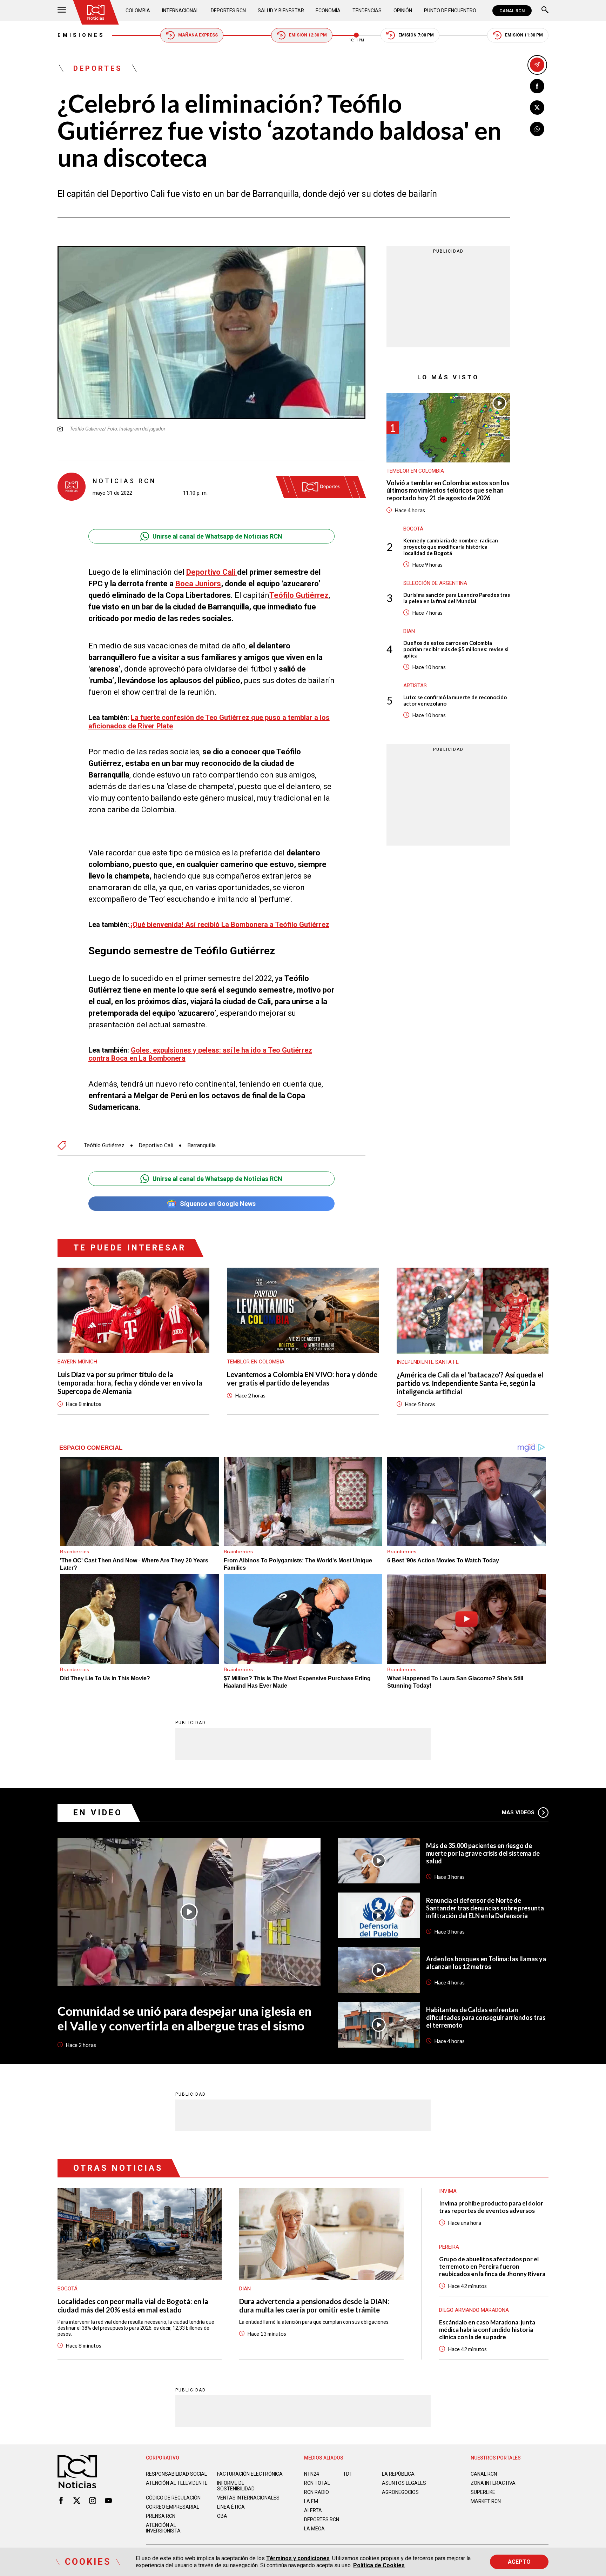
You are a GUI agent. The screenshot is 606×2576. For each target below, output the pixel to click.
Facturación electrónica (250, 2474)
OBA (222, 2516)
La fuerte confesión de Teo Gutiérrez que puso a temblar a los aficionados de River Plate (209, 722)
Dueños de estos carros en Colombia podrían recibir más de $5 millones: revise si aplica (456, 649)
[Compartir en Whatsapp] (537, 129)
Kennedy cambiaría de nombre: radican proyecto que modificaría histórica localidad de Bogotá (451, 546)
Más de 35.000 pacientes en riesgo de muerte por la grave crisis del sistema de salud (483, 1853)
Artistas (415, 685)
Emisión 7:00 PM (416, 35)
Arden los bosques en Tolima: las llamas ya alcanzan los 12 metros (486, 1963)
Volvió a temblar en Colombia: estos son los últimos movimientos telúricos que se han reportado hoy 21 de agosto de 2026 (448, 490)
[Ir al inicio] (96, 12)
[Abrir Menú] (62, 11)
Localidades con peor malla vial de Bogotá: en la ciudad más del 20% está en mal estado (133, 2305)
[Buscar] (545, 11)
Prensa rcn (161, 2516)
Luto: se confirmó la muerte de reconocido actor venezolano (455, 700)
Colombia (138, 11)
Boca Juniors (198, 584)
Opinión (403, 11)
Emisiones (81, 35)
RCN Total (317, 2483)
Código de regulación (173, 2498)
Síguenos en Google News (218, 1204)
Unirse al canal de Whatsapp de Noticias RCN (217, 536)
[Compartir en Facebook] (537, 86)
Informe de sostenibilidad (236, 2486)
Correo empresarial (173, 2507)
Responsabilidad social (176, 2474)
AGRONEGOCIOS (400, 2492)
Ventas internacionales (248, 2498)
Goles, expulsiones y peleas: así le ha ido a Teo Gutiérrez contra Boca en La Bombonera (200, 1054)
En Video (98, 1813)
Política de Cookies (379, 2565)
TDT (348, 2474)
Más (518, 1813)
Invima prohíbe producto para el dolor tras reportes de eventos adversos (491, 2207)
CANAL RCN (512, 11)
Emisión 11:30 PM (524, 35)
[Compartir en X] (537, 108)
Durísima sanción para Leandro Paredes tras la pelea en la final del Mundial (457, 598)
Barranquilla (201, 1146)
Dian (409, 631)
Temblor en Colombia (415, 471)
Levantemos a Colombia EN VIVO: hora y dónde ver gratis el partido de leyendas (302, 1379)
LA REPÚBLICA (398, 2474)
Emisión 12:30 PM (308, 35)
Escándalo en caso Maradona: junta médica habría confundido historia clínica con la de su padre (487, 2330)
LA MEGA (314, 2529)
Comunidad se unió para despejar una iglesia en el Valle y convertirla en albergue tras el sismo (184, 2018)
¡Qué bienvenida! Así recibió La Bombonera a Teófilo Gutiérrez (229, 925)
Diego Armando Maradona (474, 2310)
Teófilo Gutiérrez (299, 595)
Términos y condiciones (298, 2558)
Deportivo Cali (212, 572)
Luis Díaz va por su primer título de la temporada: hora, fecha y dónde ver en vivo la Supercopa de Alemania (130, 1383)
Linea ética (231, 2507)
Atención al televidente (177, 2483)
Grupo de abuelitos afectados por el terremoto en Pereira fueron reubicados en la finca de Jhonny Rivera (492, 2266)
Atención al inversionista (163, 2528)
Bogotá (413, 528)
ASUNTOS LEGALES (404, 2483)
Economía (328, 11)
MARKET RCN (486, 2501)
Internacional (180, 11)
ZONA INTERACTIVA (493, 2483)
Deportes (98, 68)
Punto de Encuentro (450, 11)
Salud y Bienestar (281, 11)
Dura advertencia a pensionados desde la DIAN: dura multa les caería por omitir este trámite (314, 2305)
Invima (448, 2191)
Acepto (519, 2562)
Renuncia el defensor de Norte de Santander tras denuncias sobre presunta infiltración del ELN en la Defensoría (485, 1908)
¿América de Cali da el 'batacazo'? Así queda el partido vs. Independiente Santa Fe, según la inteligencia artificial (470, 1383)
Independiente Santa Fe (428, 1362)
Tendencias (367, 11)
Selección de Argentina (435, 583)
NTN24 (312, 2474)
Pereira (449, 2247)
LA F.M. (312, 2501)
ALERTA (313, 2510)
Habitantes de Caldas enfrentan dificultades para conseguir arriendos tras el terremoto (486, 2017)
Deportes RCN (228, 11)
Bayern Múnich (77, 1362)
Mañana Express (198, 35)
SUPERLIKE (483, 2492)
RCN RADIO (317, 2492)
